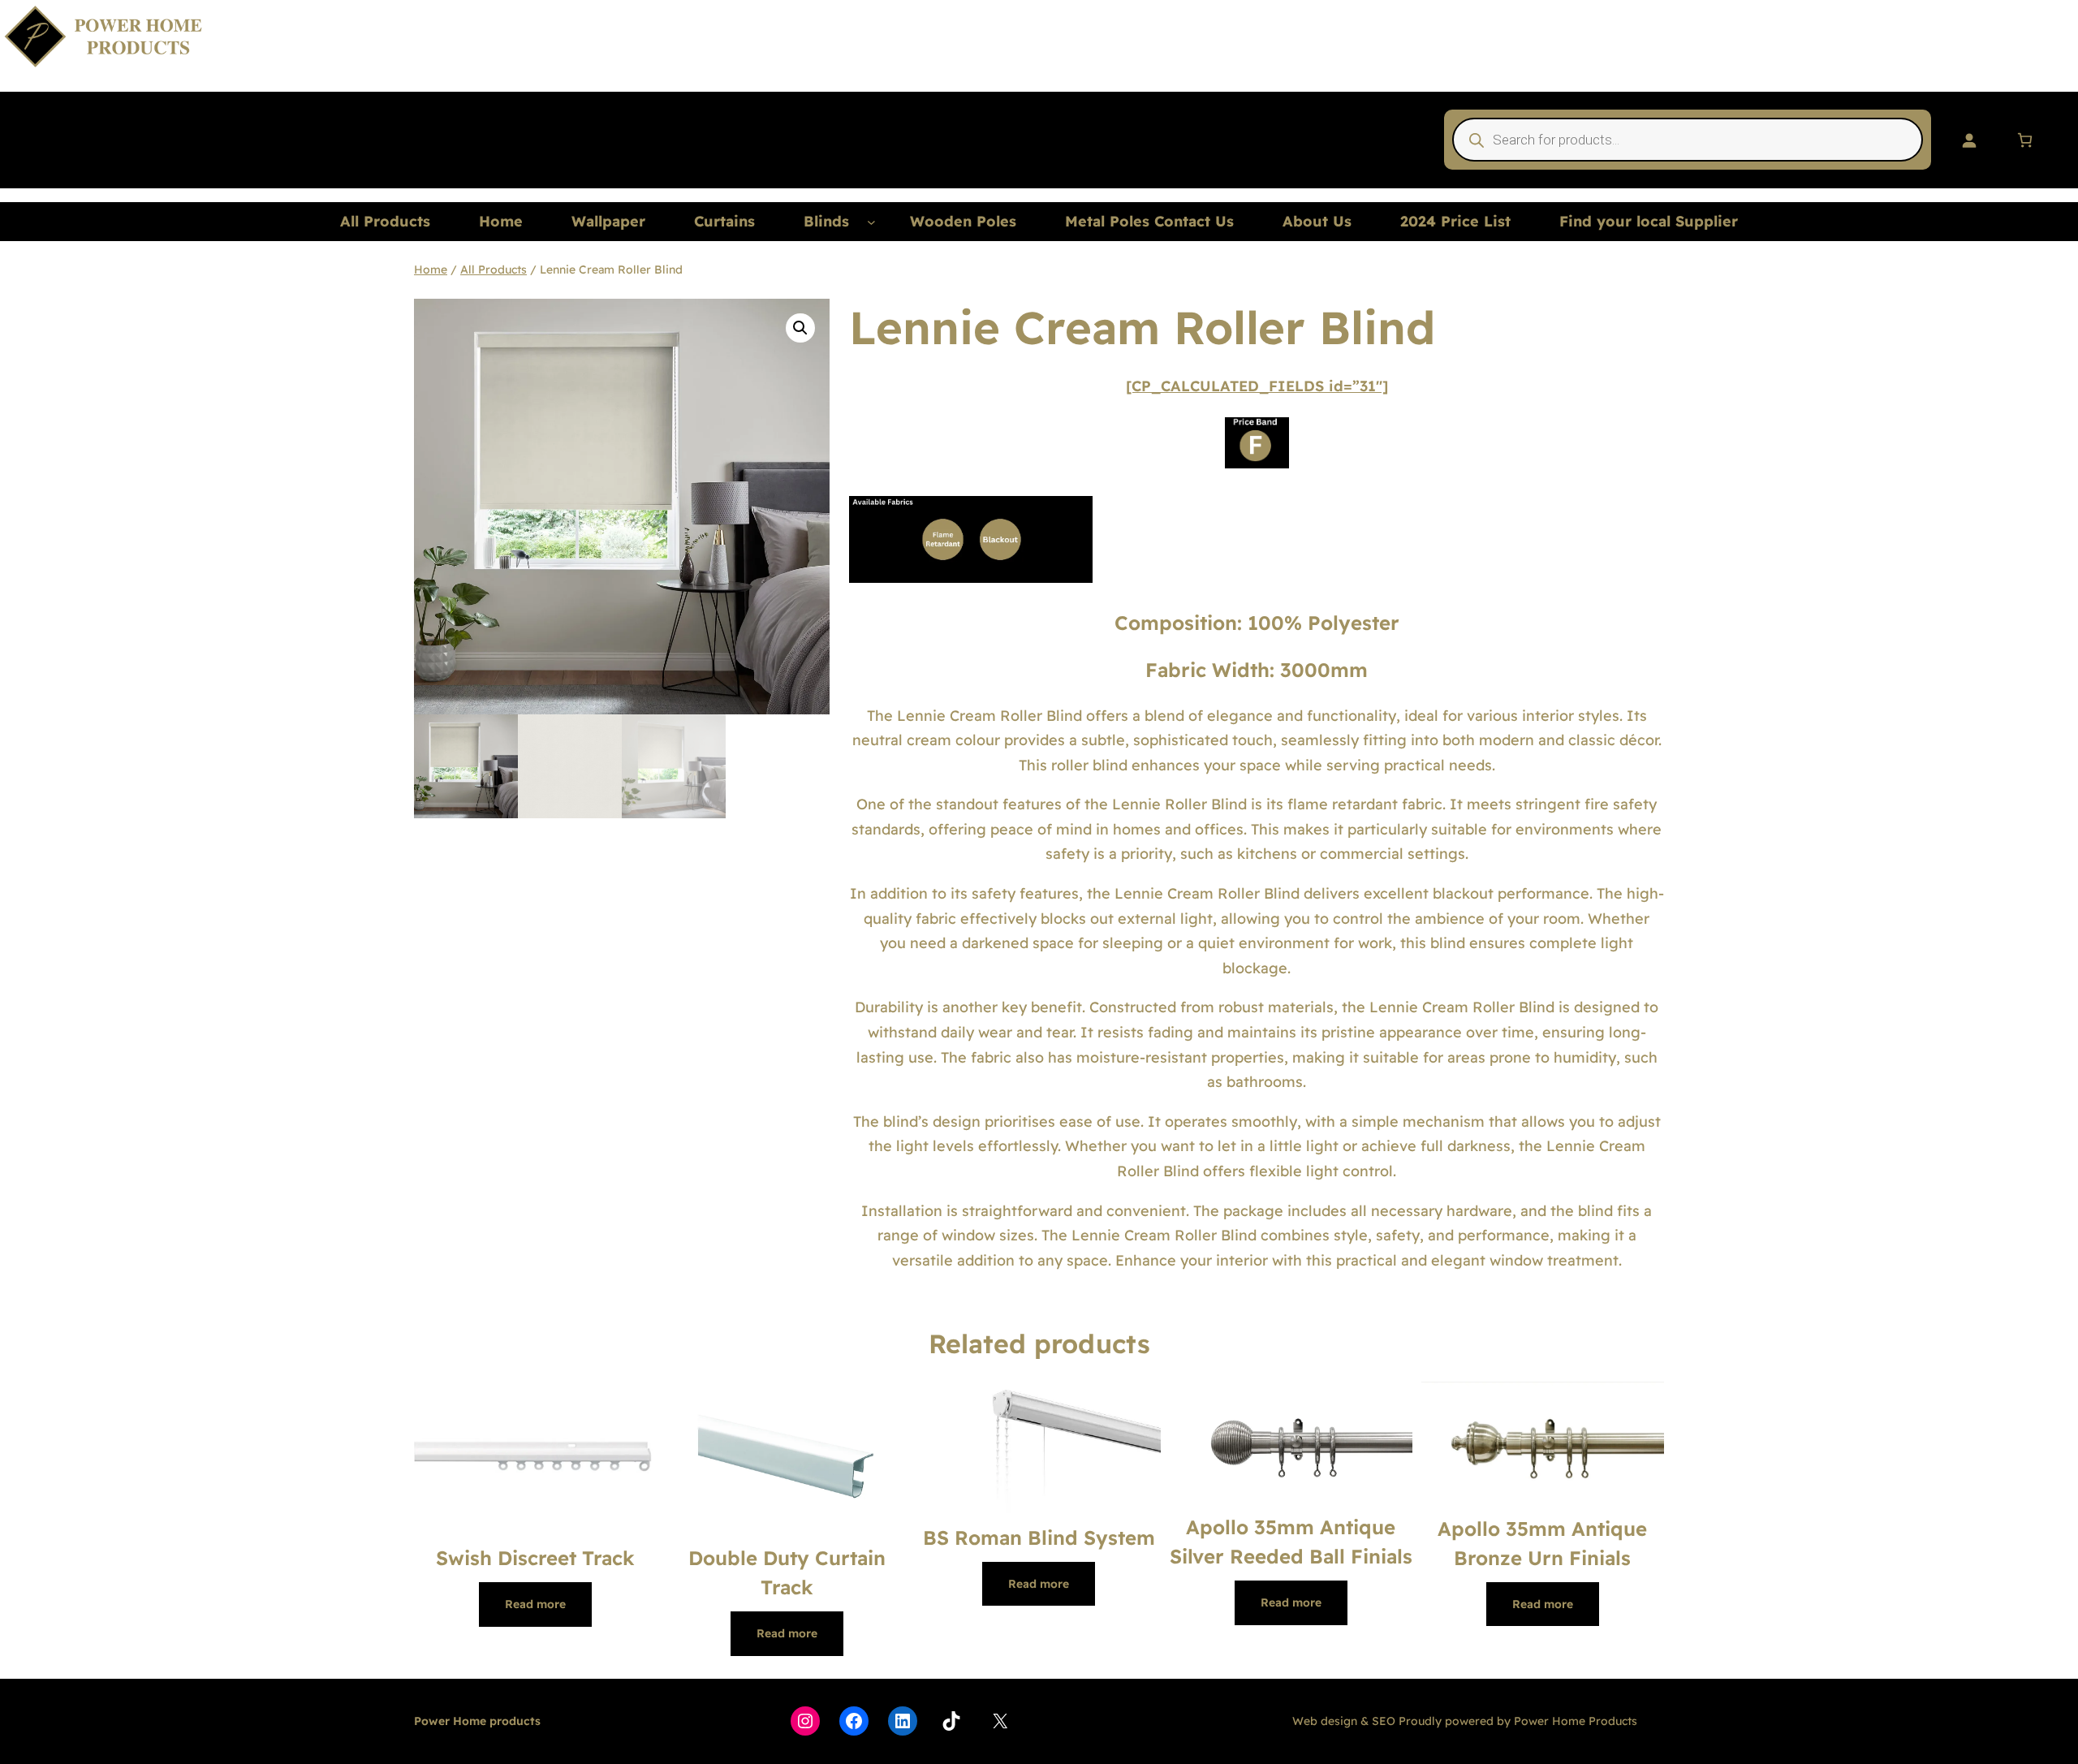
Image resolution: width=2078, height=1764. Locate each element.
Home (431, 270)
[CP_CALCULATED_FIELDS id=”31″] (1257, 386)
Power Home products (477, 1721)
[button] (800, 328)
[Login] (1969, 140)
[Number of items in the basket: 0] (2025, 140)
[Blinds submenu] (871, 222)
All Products (494, 270)
